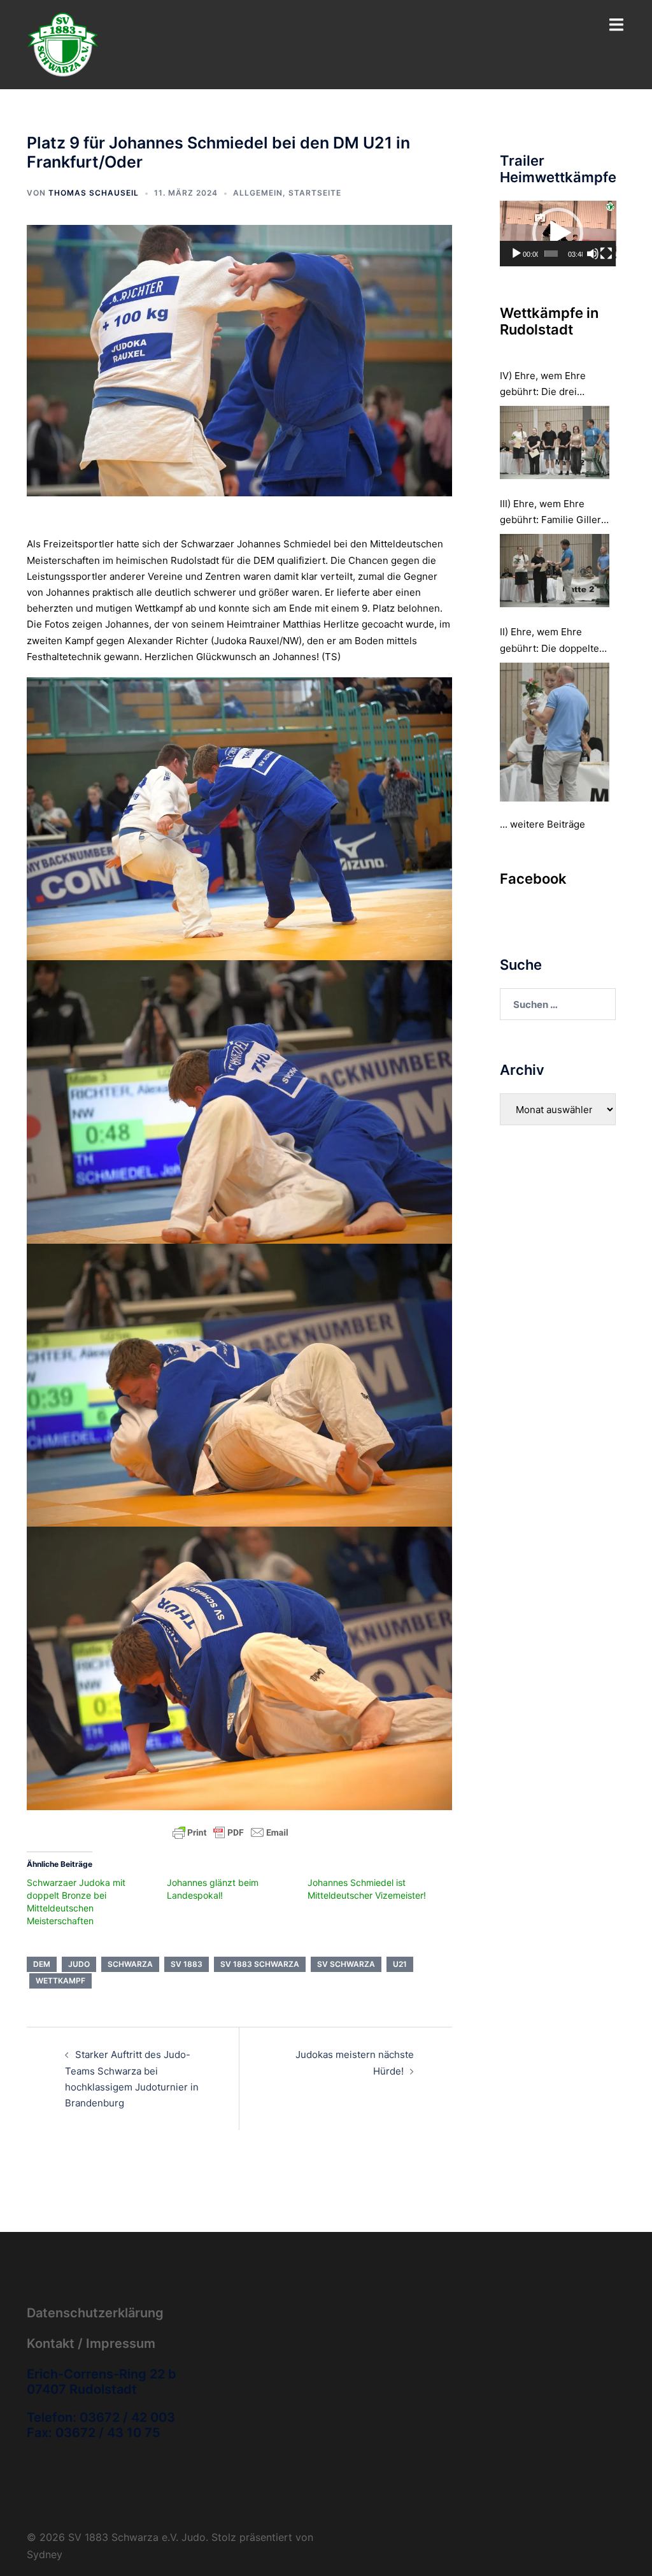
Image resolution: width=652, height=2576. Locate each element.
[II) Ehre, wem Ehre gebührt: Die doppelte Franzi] (555, 732)
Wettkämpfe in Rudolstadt (549, 321)
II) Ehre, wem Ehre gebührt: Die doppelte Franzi (549, 641)
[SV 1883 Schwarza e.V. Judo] (63, 44)
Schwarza (130, 1964)
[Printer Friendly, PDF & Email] (230, 1831)
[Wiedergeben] (516, 254)
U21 (400, 1964)
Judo (79, 1964)
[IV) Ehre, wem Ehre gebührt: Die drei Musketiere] (555, 443)
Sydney (45, 2554)
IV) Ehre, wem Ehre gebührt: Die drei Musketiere (543, 385)
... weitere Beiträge (542, 824)
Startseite (315, 193)
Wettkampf (60, 1981)
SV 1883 (187, 1964)
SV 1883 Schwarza (260, 1964)
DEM (42, 1964)
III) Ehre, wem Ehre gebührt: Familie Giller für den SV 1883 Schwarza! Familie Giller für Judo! (554, 513)
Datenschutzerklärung (95, 2313)
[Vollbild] (606, 254)
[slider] (551, 254)
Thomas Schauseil (94, 193)
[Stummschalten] (593, 254)
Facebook (533, 879)
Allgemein (258, 193)
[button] (558, 233)
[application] (558, 234)
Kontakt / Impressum (91, 2343)
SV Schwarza (346, 1964)
